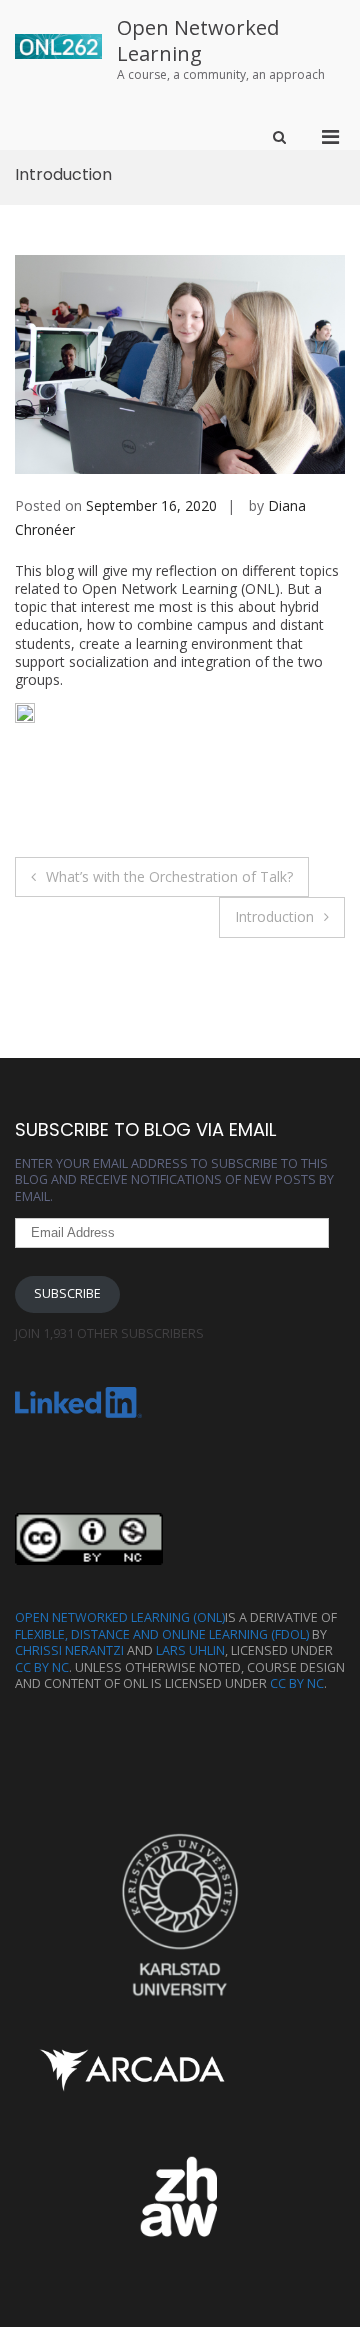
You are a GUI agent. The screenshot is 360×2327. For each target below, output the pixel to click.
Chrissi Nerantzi (69, 1650)
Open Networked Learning (198, 40)
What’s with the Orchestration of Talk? (169, 876)
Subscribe (67, 1293)
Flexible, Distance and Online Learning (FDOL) (162, 1634)
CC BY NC (42, 1667)
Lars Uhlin (190, 1650)
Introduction (274, 916)
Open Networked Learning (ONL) (120, 1617)
